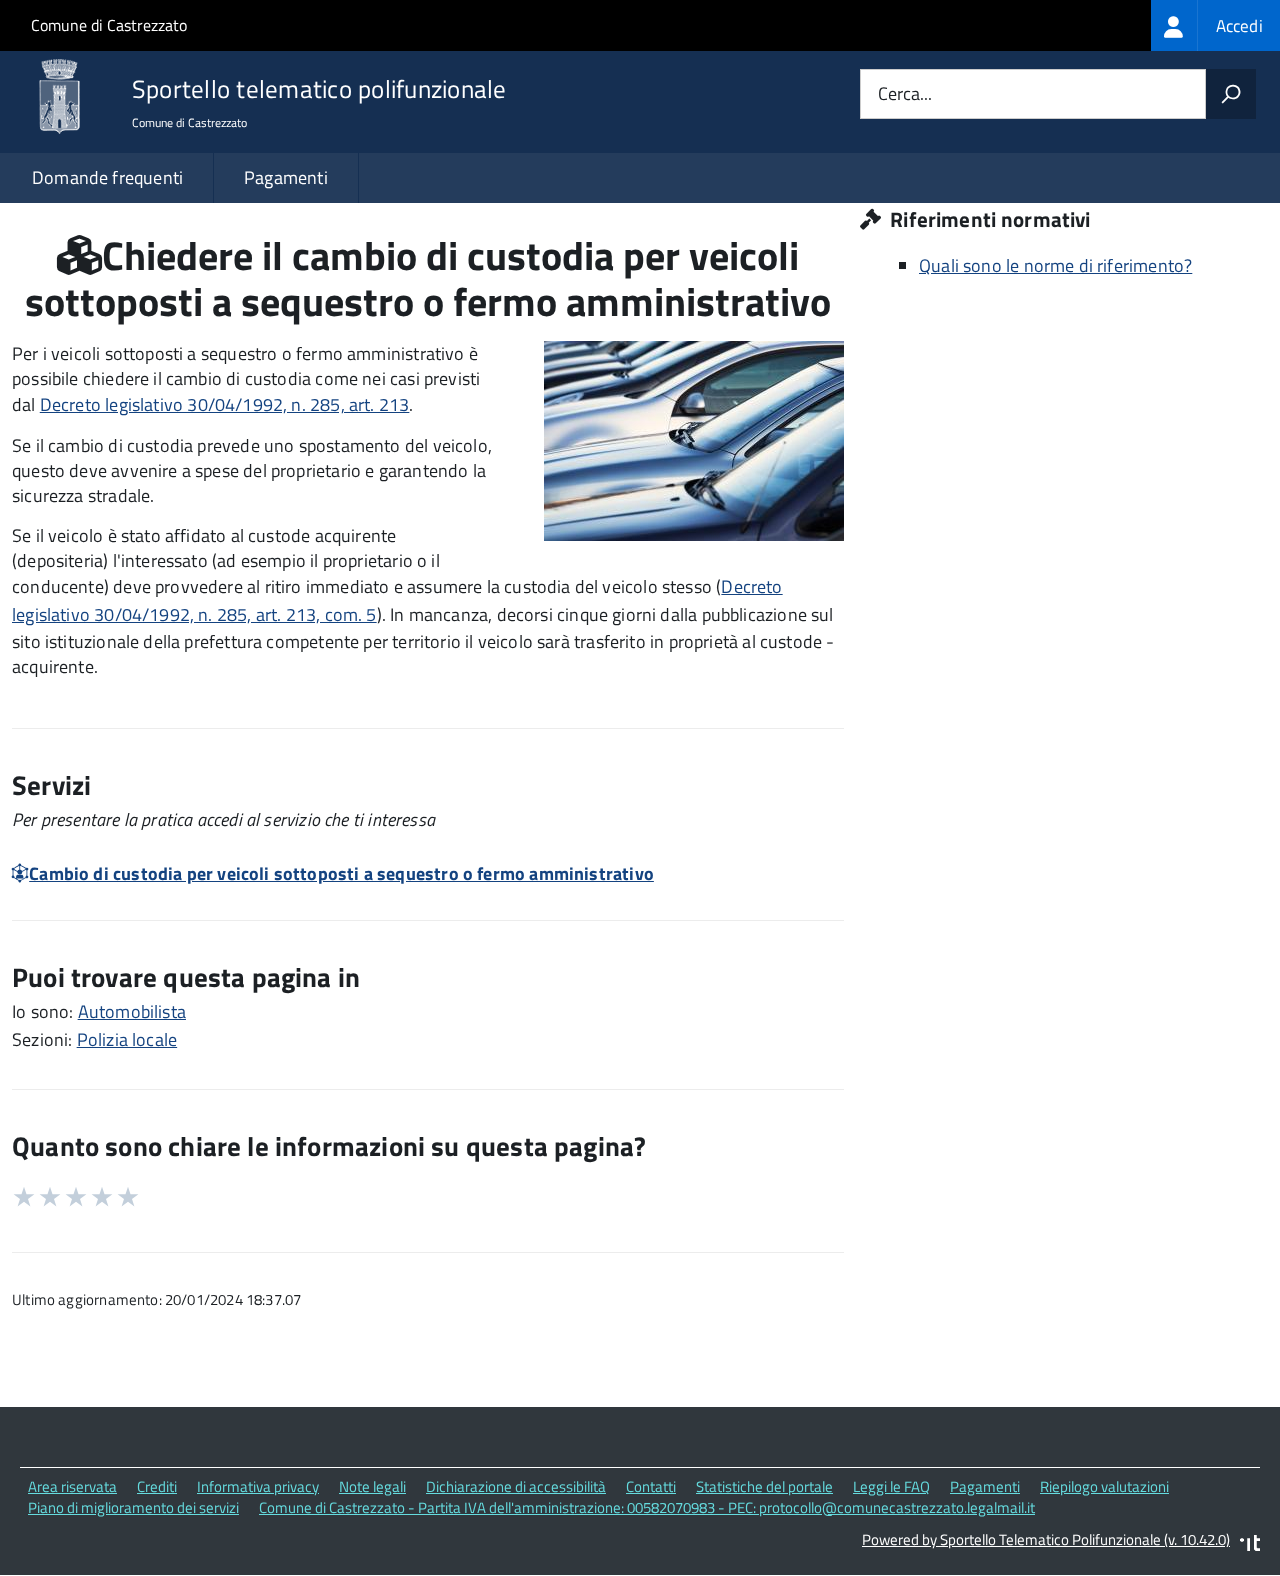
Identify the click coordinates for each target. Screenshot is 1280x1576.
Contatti (651, 1486)
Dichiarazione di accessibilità (516, 1486)
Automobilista (132, 1011)
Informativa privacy (258, 1486)
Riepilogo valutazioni (1104, 1486)
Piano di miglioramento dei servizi (133, 1507)
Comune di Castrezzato (109, 25)
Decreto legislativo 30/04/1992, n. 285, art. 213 (225, 404)
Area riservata (72, 1486)
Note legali (372, 1486)
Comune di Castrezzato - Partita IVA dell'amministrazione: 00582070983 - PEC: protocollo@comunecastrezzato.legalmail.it (647, 1507)
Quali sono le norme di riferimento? (1055, 265)
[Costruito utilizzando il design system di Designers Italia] (1250, 1545)
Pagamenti (286, 177)
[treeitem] (1215, 25)
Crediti (157, 1486)
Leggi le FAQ (891, 1486)
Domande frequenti (107, 177)
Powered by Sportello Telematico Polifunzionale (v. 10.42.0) (1046, 1539)
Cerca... (905, 94)
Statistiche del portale (764, 1486)
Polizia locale (127, 1039)
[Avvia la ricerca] (1231, 94)
